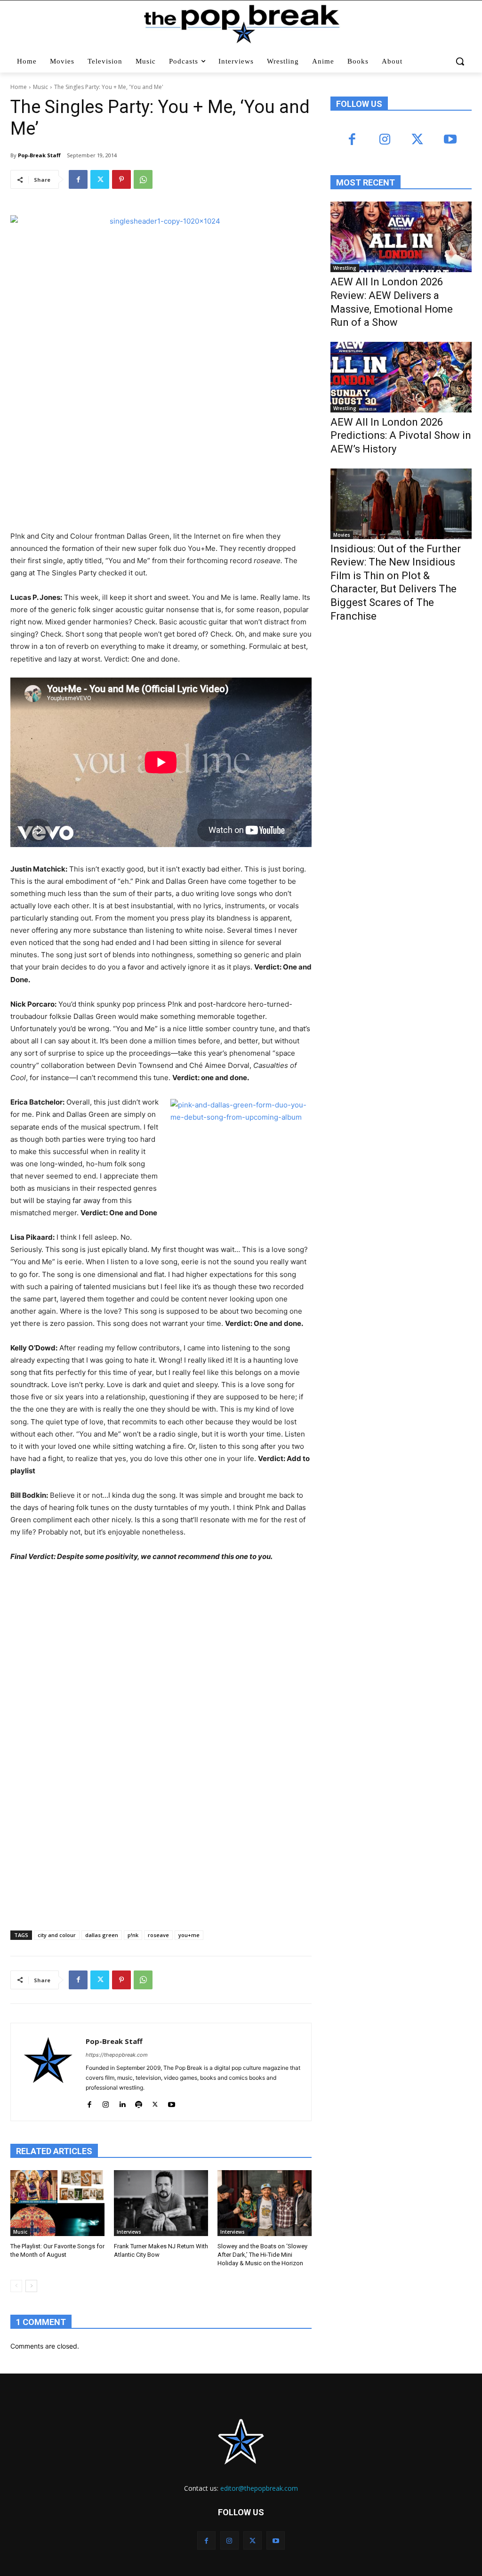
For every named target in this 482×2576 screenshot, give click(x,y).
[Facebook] (78, 179)
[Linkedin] (122, 2103)
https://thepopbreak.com (117, 2055)
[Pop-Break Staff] (48, 2072)
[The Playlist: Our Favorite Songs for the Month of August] (57, 2203)
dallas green (102, 1935)
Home (19, 87)
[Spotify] (139, 2103)
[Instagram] (106, 2103)
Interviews (129, 2232)
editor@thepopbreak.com (259, 2488)
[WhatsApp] (143, 179)
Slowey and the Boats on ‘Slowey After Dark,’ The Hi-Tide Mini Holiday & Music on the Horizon (262, 2255)
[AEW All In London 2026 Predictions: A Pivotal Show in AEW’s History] (401, 377)
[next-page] (31, 2286)
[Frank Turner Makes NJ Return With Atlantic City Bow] (161, 2203)
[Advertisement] (401, 707)
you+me (189, 1935)
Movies (342, 535)
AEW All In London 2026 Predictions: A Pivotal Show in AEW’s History (401, 436)
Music (40, 87)
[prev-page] (16, 2286)
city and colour (57, 1935)
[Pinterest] (121, 179)
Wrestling (345, 268)
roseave (158, 1935)
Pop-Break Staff (39, 155)
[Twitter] (100, 179)
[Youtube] (172, 2103)
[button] (460, 61)
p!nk (133, 1935)
